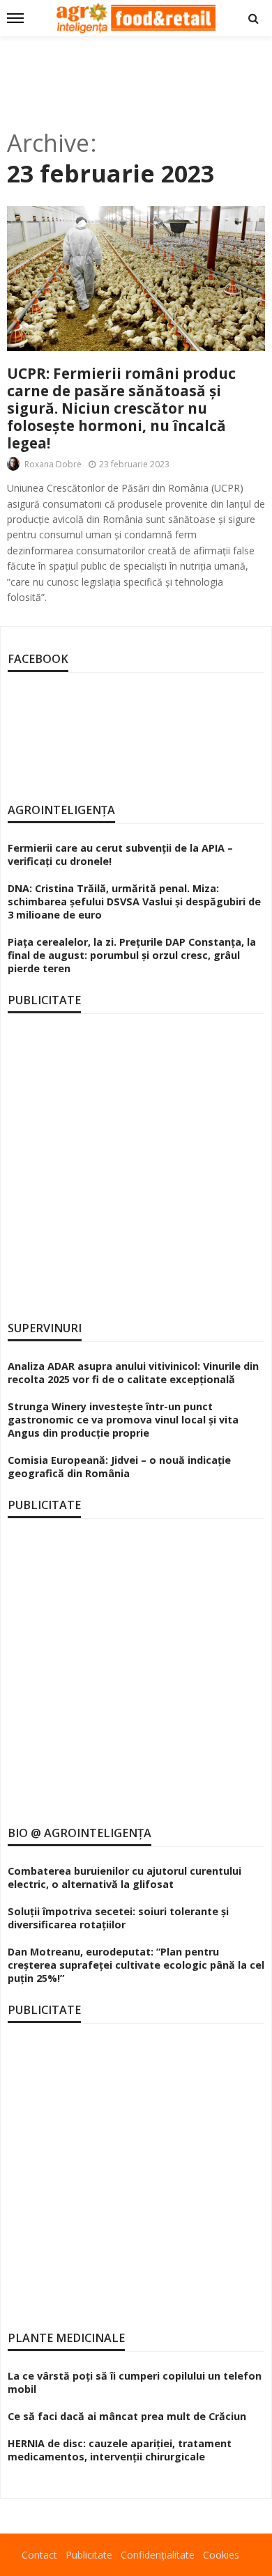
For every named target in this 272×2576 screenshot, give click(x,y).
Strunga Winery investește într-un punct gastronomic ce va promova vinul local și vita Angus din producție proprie (123, 1420)
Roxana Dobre (53, 464)
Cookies (221, 2555)
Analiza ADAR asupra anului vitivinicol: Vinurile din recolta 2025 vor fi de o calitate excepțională (133, 1373)
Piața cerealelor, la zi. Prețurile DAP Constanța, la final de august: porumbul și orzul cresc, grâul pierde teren (132, 955)
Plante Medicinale (66, 2338)
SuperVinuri (45, 1328)
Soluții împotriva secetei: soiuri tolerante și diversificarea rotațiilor (118, 1918)
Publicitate (89, 2555)
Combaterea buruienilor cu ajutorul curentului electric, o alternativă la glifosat (124, 1878)
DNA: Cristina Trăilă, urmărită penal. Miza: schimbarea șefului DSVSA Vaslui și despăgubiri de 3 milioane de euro (134, 901)
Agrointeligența (61, 810)
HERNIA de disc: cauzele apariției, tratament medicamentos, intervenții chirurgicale (120, 2450)
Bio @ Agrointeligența (80, 1833)
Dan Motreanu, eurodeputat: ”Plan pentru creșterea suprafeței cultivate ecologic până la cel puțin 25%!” (136, 1965)
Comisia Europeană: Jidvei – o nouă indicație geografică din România (119, 1467)
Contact (39, 2555)
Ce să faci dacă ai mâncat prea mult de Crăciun (127, 2416)
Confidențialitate (158, 2555)
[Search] (253, 18)
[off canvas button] (15, 18)
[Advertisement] (136, 78)
